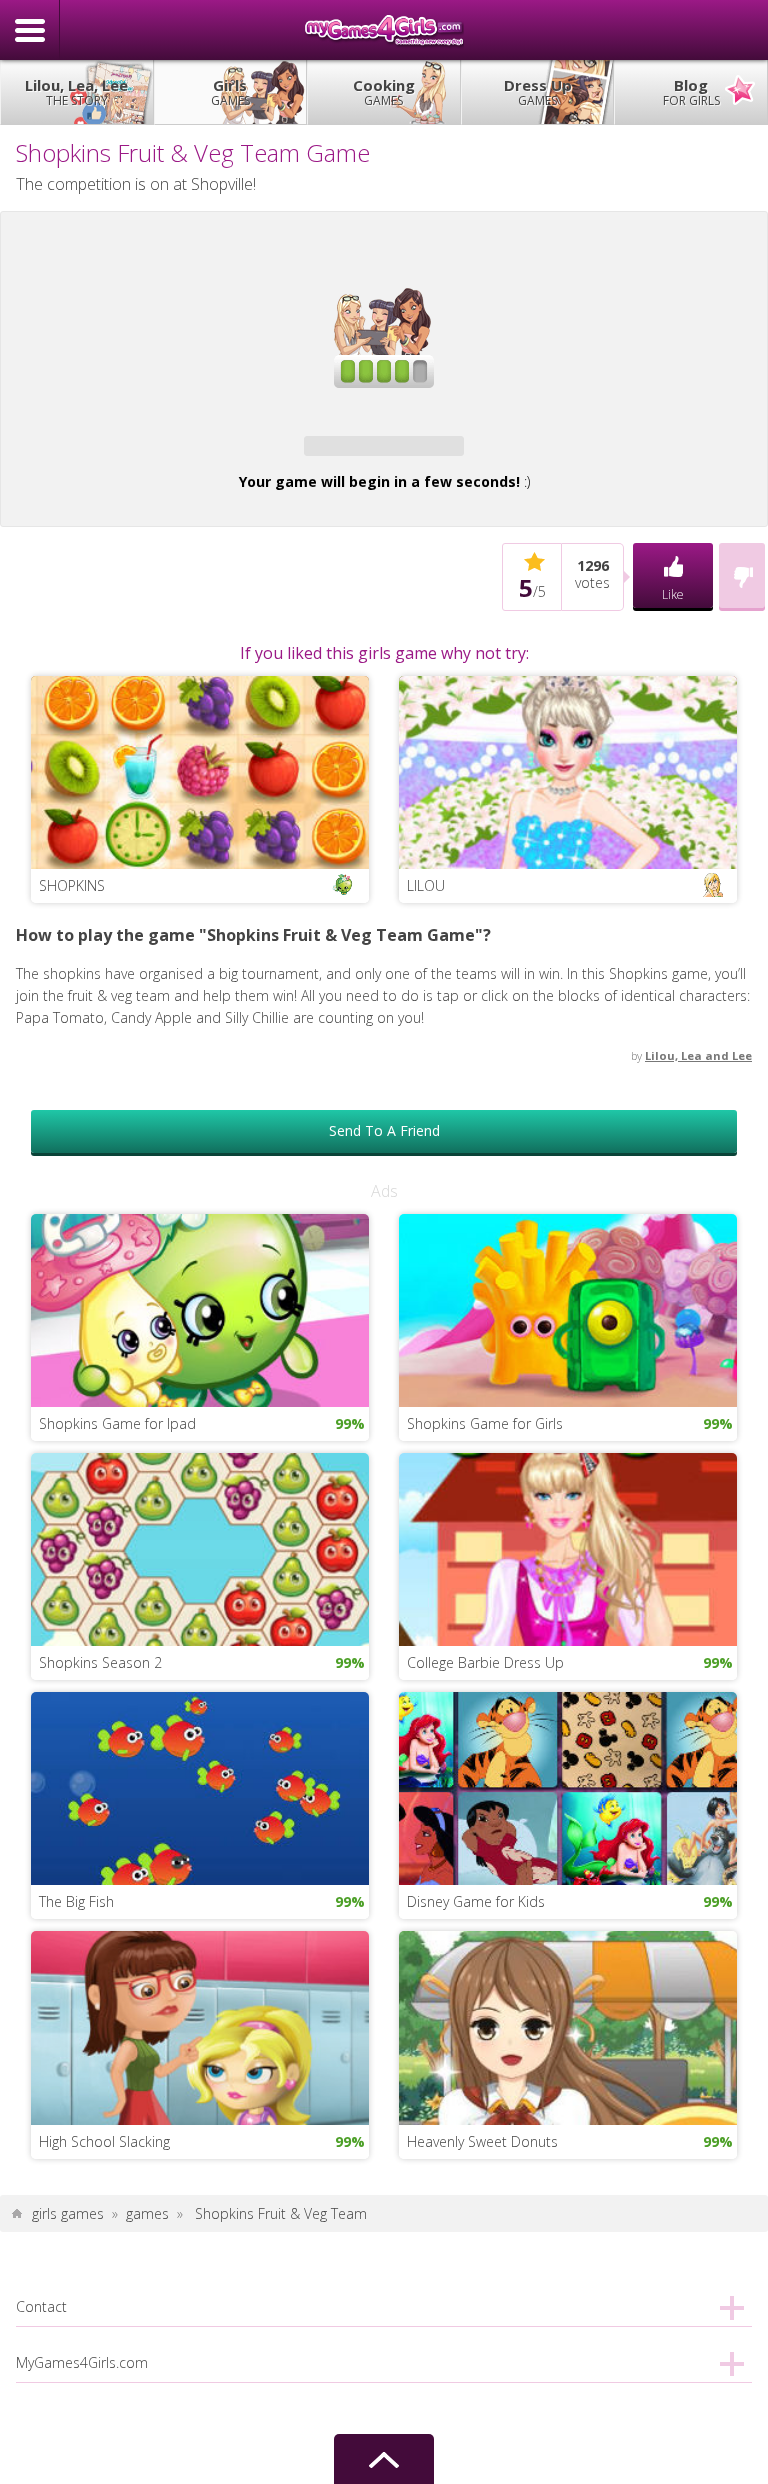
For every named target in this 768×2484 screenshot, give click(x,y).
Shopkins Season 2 (100, 1995)
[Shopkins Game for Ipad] (200, 1641)
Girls (230, 92)
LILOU (426, 1217)
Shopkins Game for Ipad (117, 1756)
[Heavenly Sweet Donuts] (568, 2358)
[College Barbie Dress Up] (568, 1880)
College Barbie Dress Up (485, 1995)
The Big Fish (76, 2234)
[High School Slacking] (200, 2358)
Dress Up (538, 92)
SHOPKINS (72, 1217)
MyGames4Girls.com (384, 30)
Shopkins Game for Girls (485, 1756)
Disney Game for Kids (476, 2234)
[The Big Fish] (200, 2119)
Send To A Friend (384, 1463)
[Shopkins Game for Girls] (568, 1641)
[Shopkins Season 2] (200, 1880)
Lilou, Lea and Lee (698, 1387)
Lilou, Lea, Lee (76, 92)
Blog (691, 92)
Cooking (384, 92)
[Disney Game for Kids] (568, 2119)
